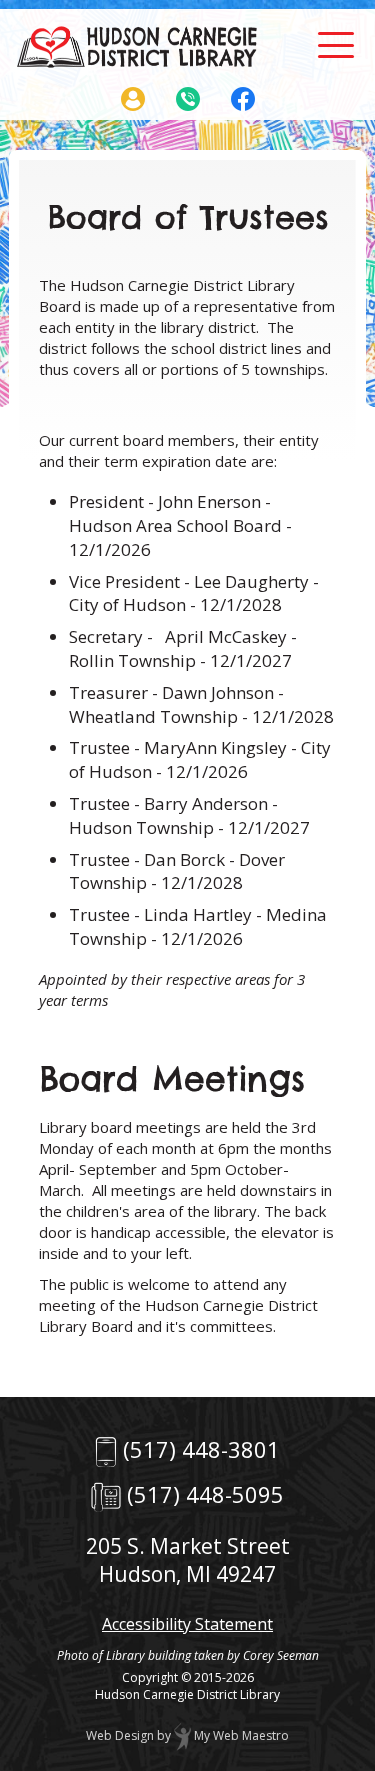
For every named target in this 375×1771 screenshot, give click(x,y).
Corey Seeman (281, 1655)
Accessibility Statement (187, 1624)
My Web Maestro (240, 1735)
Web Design (120, 1735)
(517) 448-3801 (201, 1449)
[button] (336, 45)
